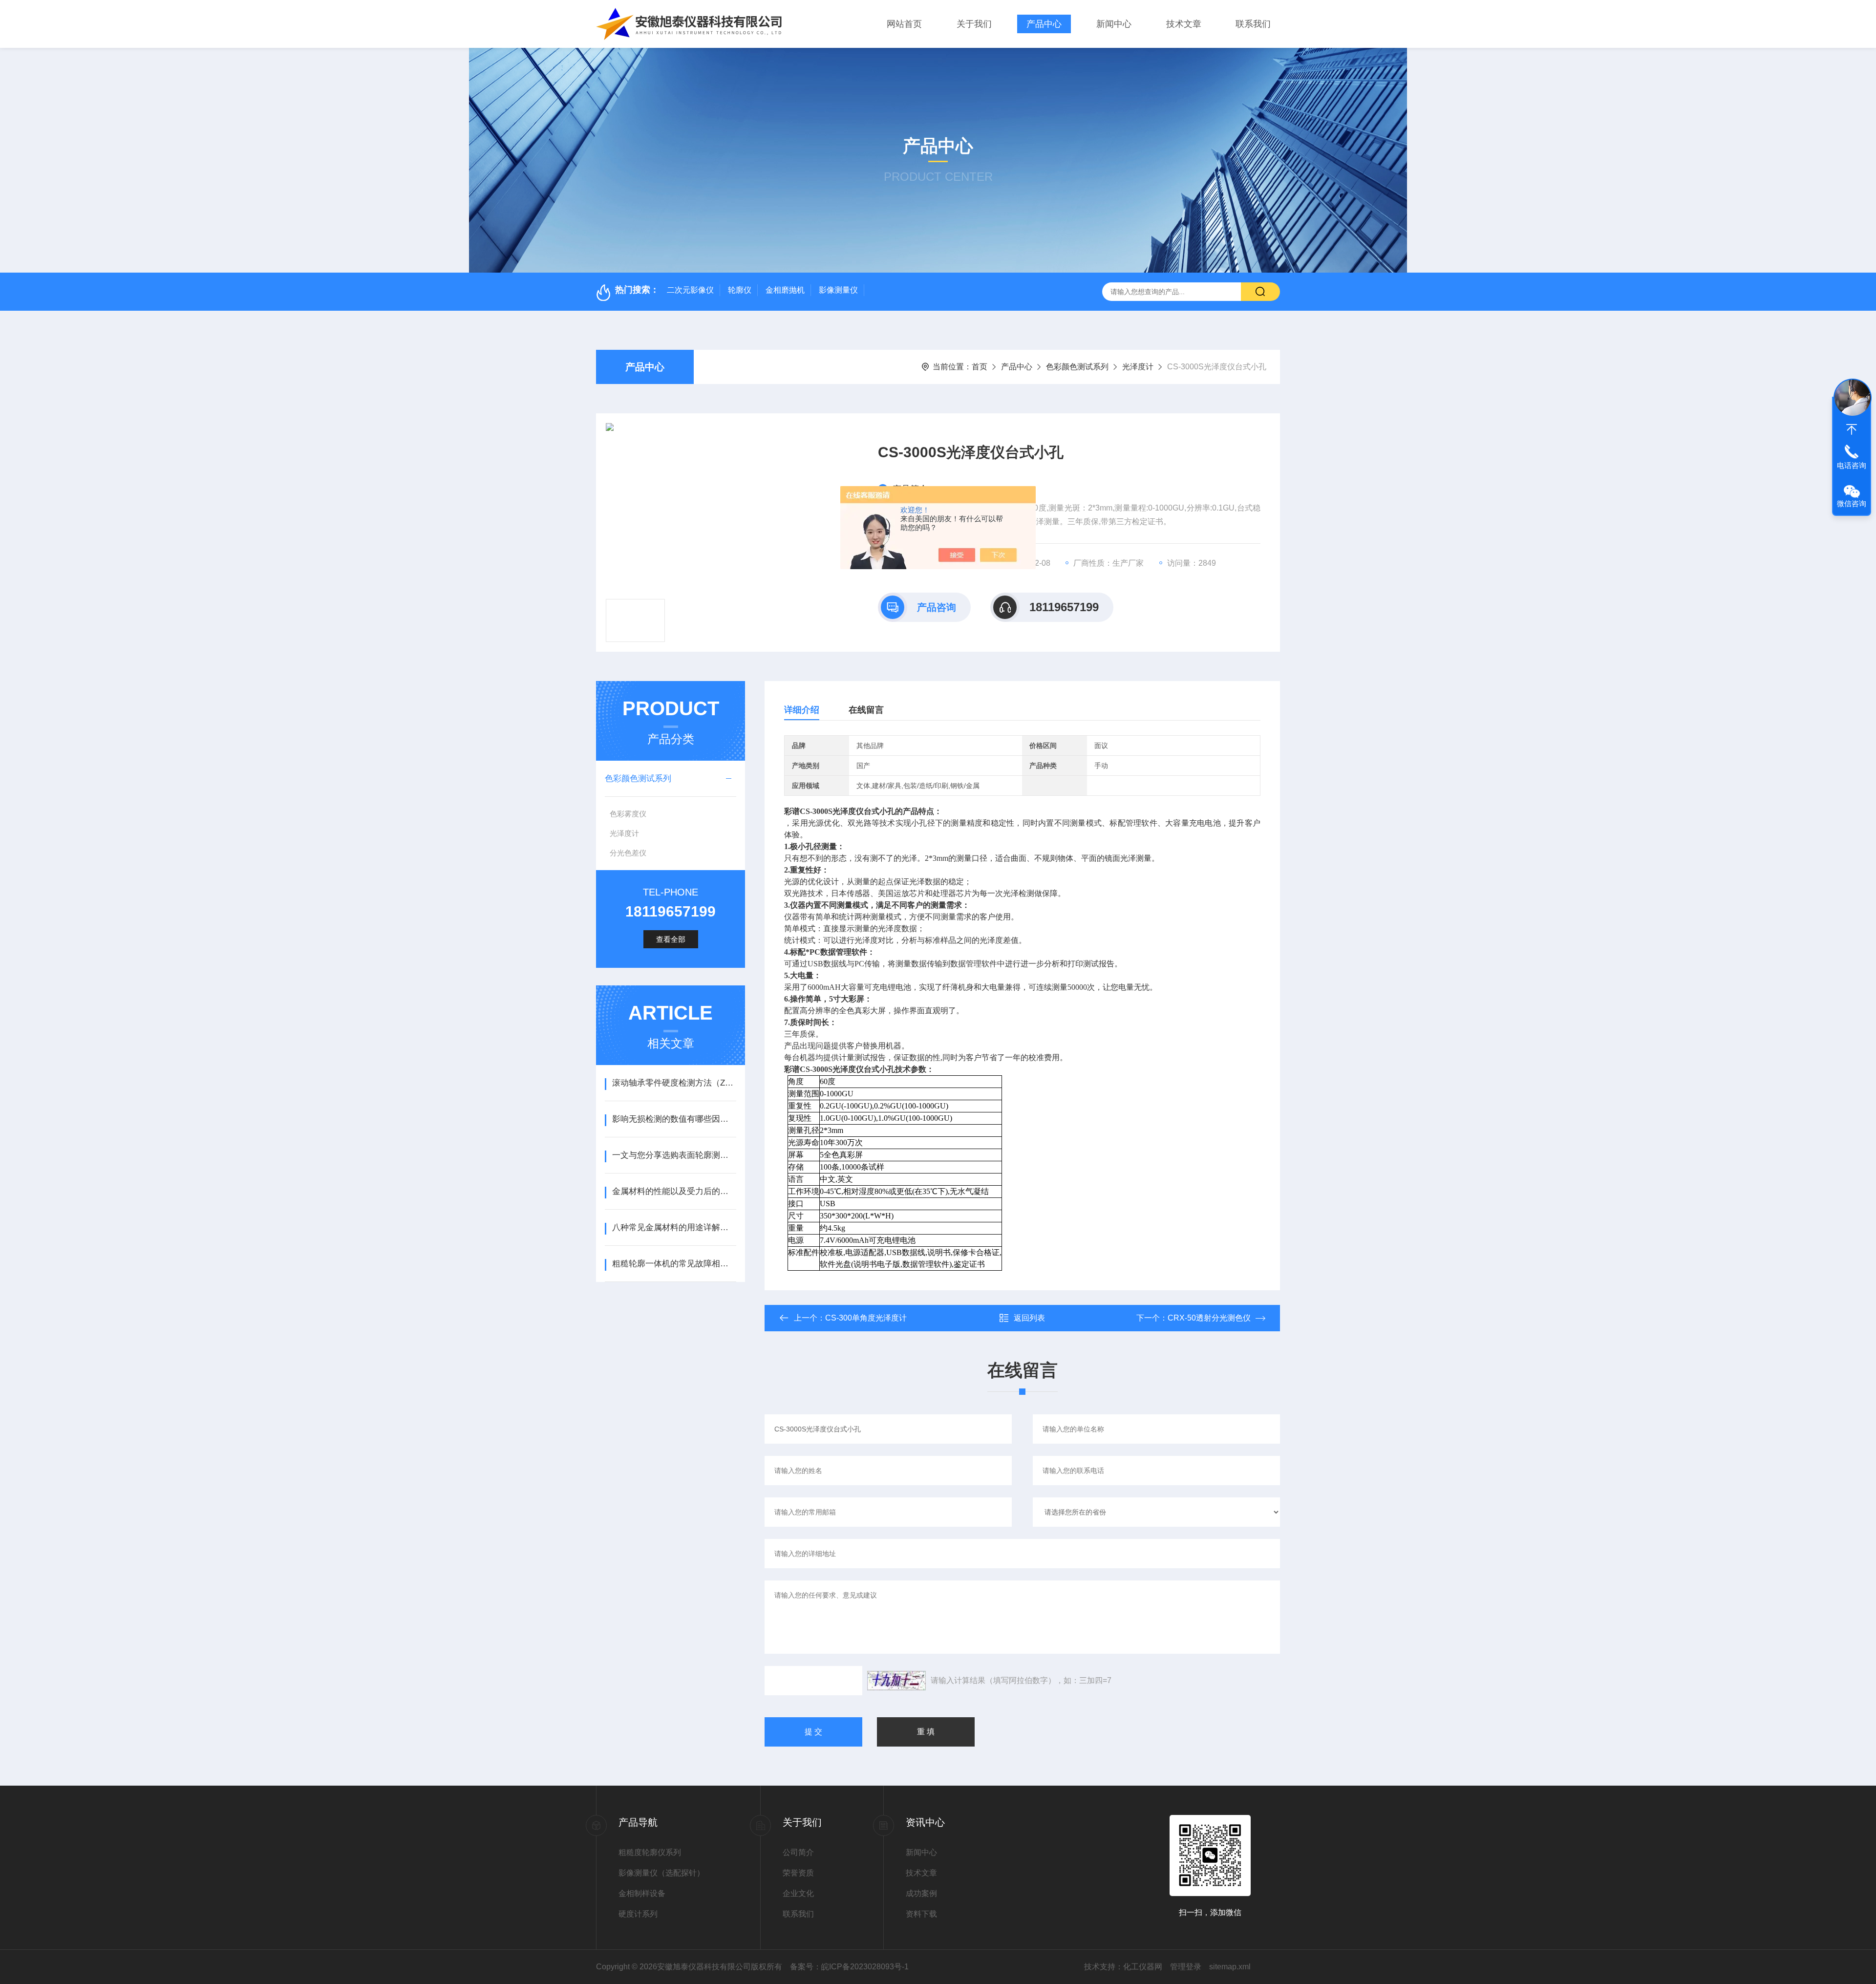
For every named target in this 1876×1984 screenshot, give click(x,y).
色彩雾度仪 (628, 814)
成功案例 (921, 1893)
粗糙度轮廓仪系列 (650, 1852)
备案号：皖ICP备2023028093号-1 (849, 1967)
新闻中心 (1114, 24)
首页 (980, 367)
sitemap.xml (1230, 1967)
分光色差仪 (628, 853)
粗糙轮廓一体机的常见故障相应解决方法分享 (674, 1264)
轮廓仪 (740, 290)
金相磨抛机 (785, 290)
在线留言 (866, 710)
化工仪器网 (1143, 1967)
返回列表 (1029, 1318)
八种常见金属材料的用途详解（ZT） (674, 1227)
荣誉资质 (798, 1873)
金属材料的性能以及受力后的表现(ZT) (674, 1191)
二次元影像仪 (690, 290)
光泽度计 (1138, 367)
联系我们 (1253, 24)
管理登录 (1186, 1967)
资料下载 (921, 1914)
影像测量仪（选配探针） (661, 1873)
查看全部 (671, 939)
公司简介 (798, 1852)
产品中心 (1044, 24)
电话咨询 (1852, 465)
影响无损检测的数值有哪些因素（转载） (674, 1119)
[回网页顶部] (1852, 429)
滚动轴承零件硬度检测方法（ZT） (674, 1083)
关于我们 (974, 24)
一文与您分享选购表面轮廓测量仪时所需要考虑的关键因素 (674, 1155)
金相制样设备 (642, 1893)
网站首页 (904, 24)
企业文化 (798, 1893)
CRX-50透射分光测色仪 (1209, 1318)
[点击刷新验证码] (896, 1681)
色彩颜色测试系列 (1077, 367)
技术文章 (1184, 24)
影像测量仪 (838, 290)
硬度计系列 (638, 1914)
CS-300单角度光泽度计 (866, 1318)
